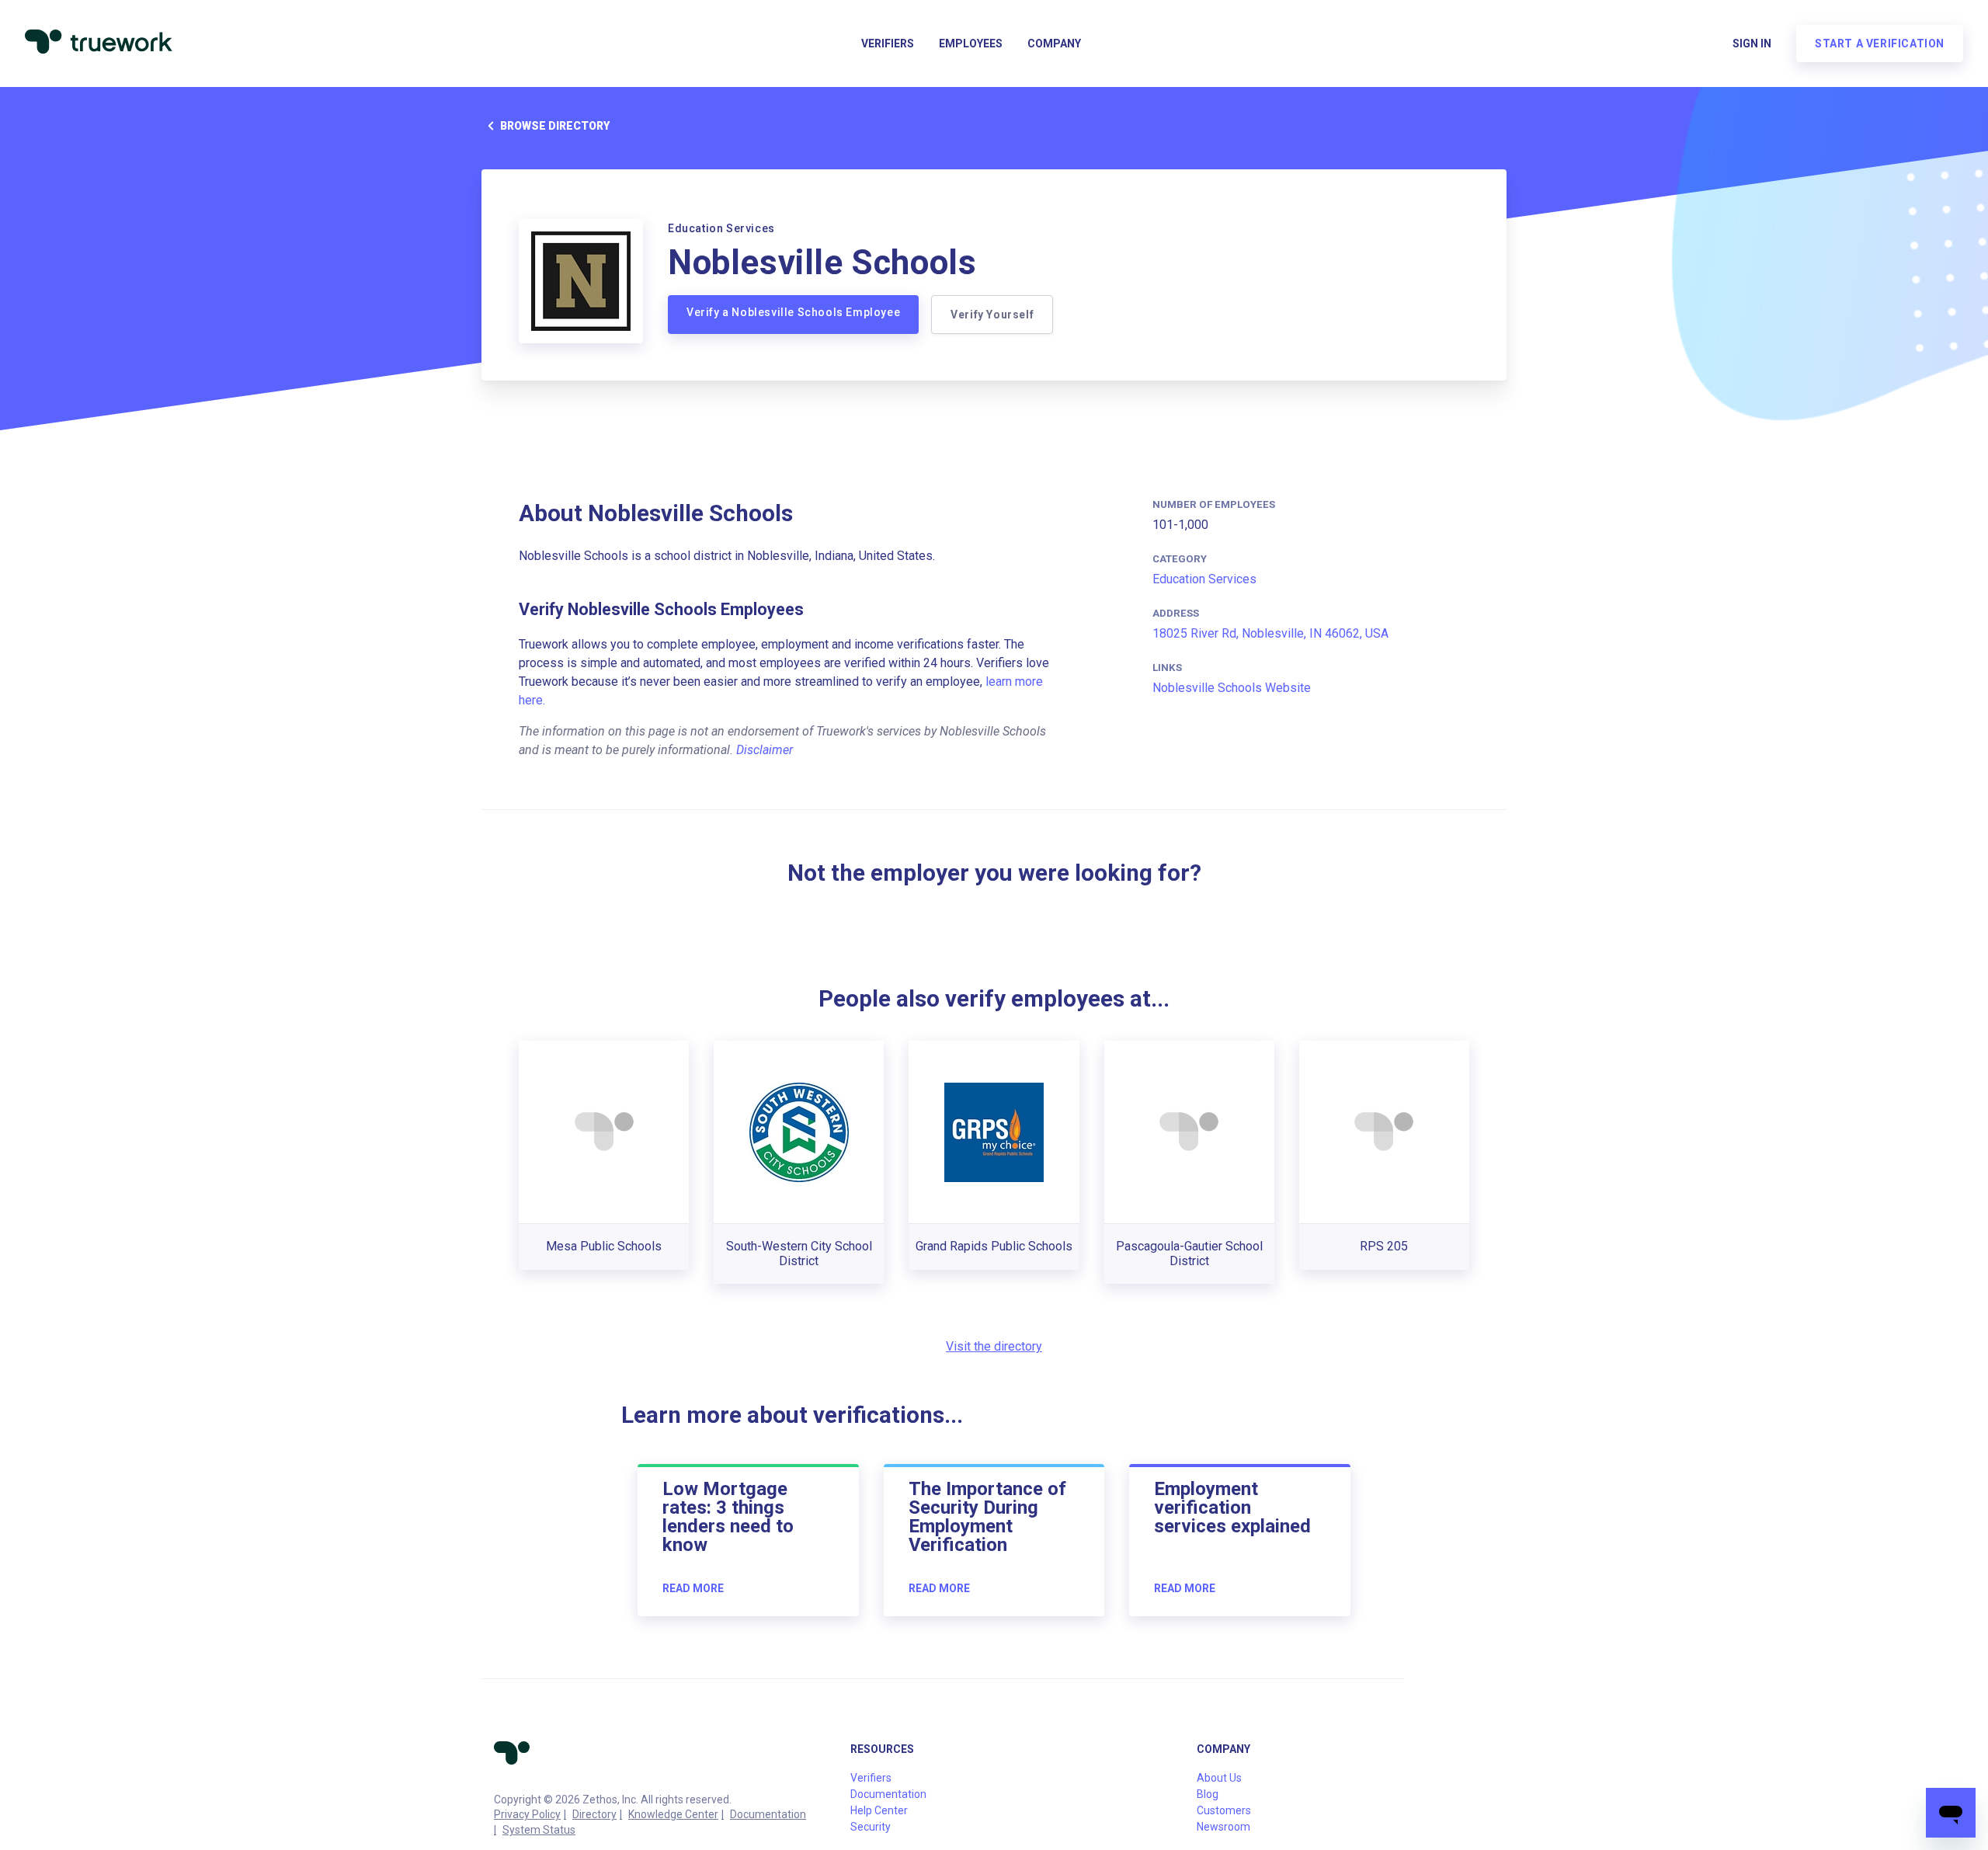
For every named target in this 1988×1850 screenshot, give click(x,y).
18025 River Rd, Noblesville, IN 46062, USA (1270, 633)
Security (871, 1827)
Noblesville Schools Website (1232, 688)
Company (1054, 43)
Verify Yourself (992, 315)
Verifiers (888, 43)
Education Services (1204, 579)
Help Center (879, 1810)
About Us (1219, 1778)
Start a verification (1880, 43)
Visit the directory (994, 1346)
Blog (1208, 1794)
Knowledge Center (673, 1814)
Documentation (768, 1814)
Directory (594, 1814)
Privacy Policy (527, 1814)
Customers (1224, 1810)
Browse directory (555, 126)
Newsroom (1223, 1827)
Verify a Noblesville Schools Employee (793, 312)
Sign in (1752, 43)
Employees (971, 43)
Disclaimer (765, 750)
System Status (539, 1830)
